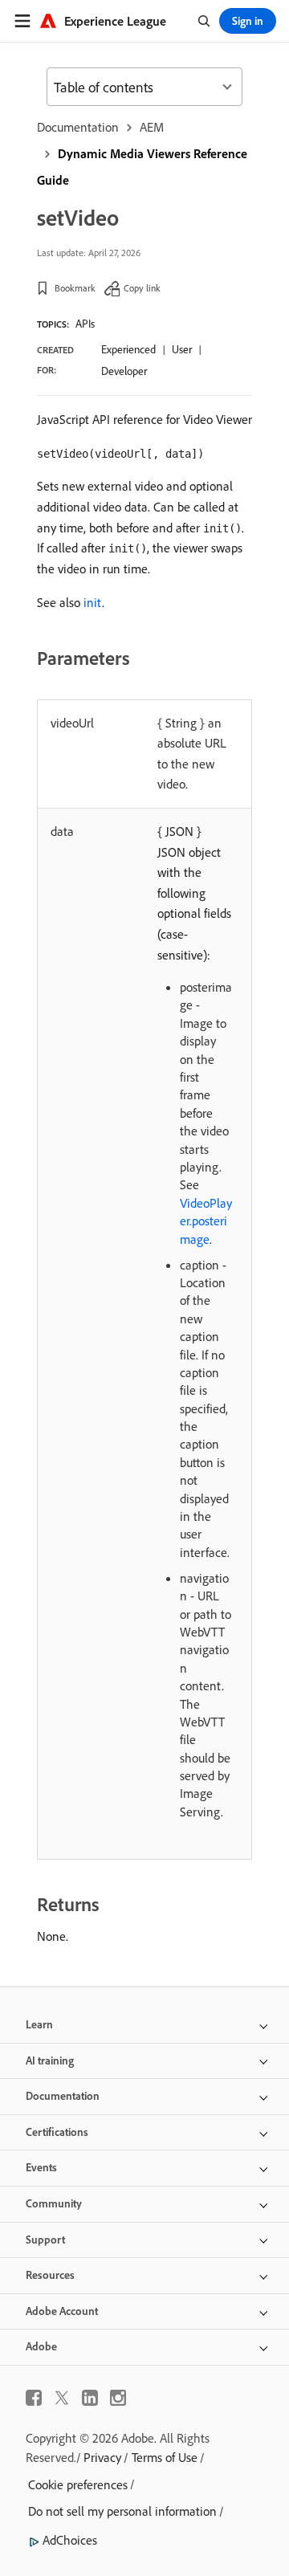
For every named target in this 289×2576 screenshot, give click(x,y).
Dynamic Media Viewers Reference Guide (142, 167)
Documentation (78, 127)
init (93, 602)
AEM (152, 127)
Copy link (142, 288)
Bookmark (75, 288)
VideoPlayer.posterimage (206, 1221)
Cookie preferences (78, 2484)
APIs (85, 324)
